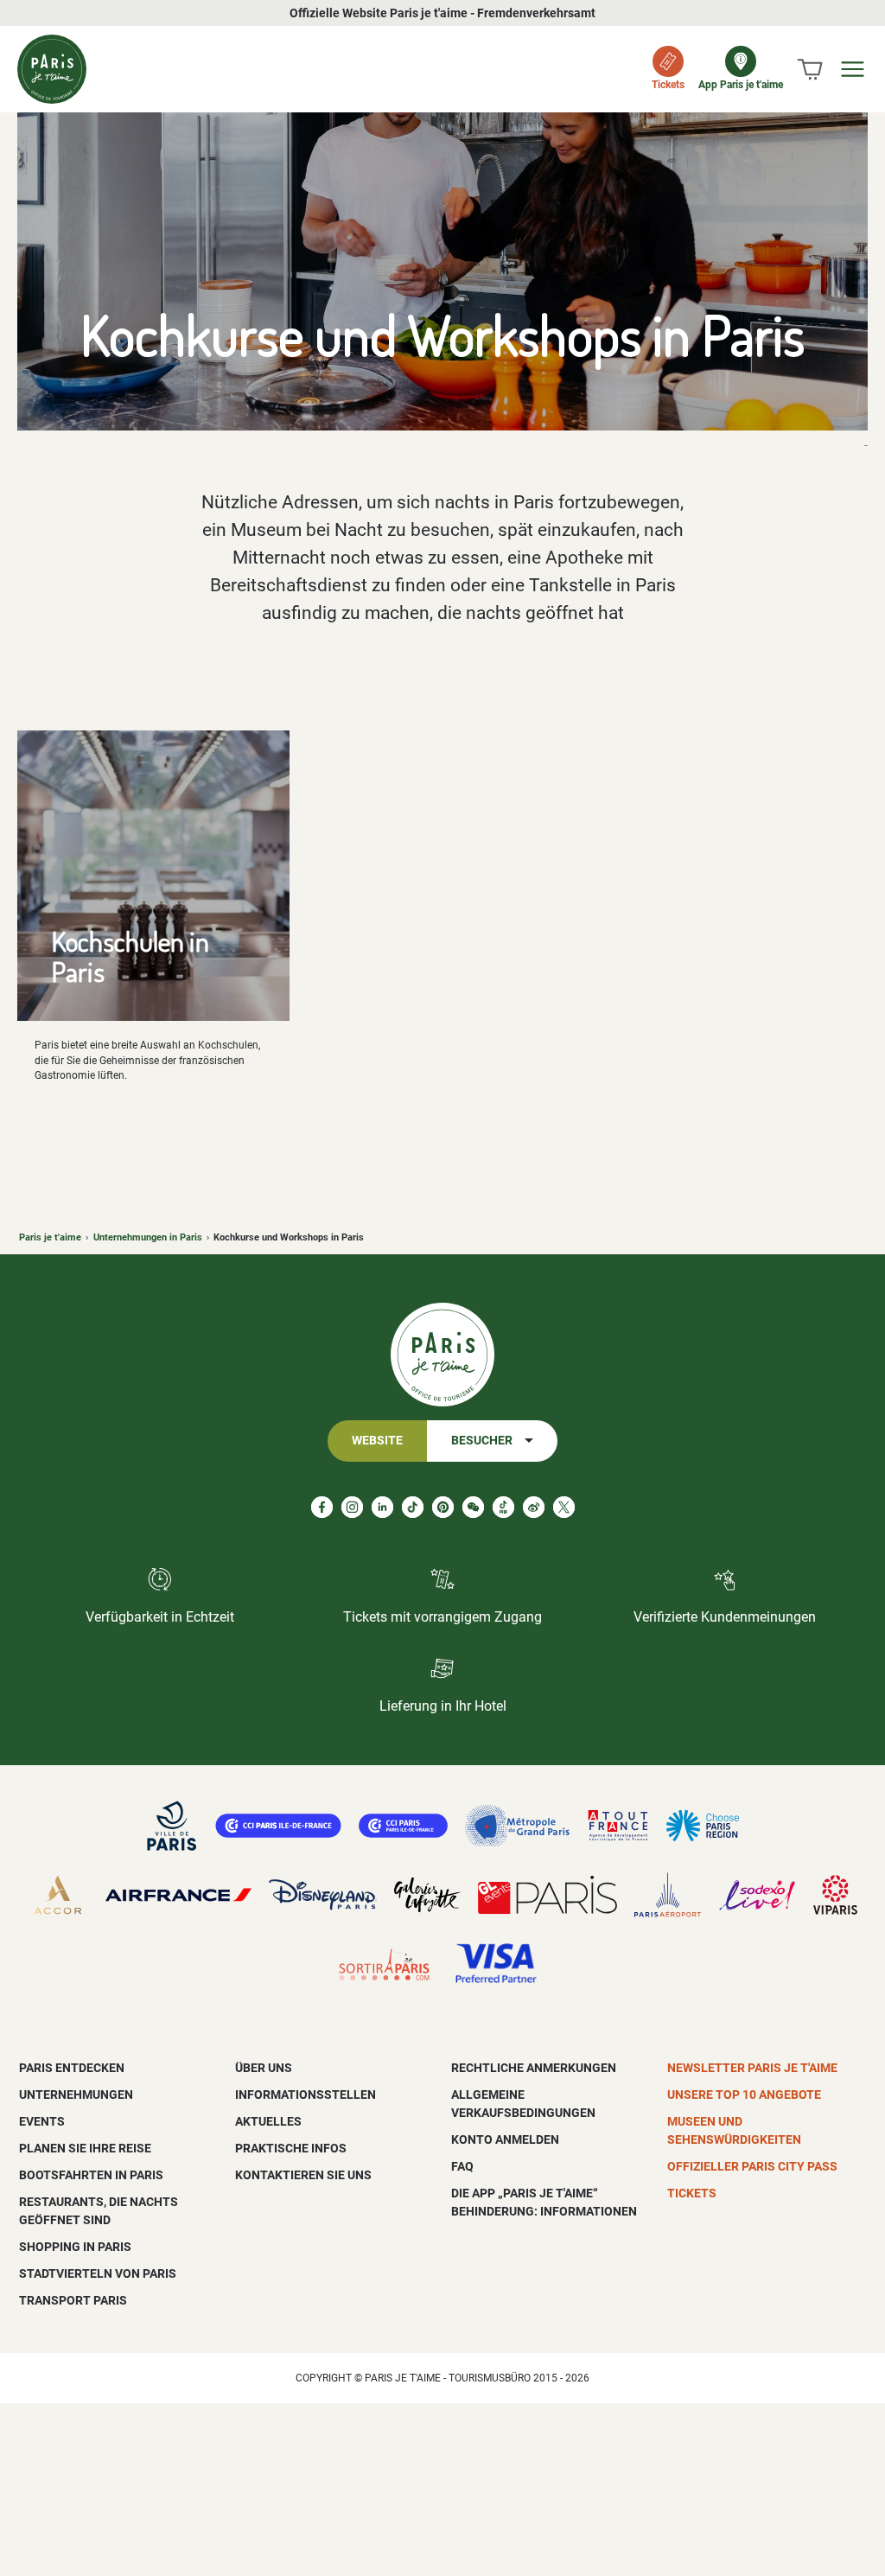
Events (42, 2121)
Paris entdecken (72, 2068)
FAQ (462, 2166)
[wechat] (473, 1507)
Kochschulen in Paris (131, 956)
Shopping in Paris (75, 2247)
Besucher (482, 1441)
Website (377, 1441)
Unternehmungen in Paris (148, 1237)
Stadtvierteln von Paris (98, 2273)
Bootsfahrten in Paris (91, 2175)
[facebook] (322, 1507)
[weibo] (534, 1507)
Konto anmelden (505, 2139)
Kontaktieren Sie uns (303, 2175)
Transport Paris (73, 2300)
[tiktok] (413, 1507)
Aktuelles (268, 2121)
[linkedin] (382, 1507)
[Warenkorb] (810, 69)
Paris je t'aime (50, 1237)
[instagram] (352, 1507)
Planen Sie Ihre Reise (85, 2148)
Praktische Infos (291, 2148)
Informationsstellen (306, 2095)
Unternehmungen (76, 2095)
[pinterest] (443, 1507)
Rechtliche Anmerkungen (534, 2068)
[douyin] (503, 1507)
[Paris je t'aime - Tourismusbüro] (52, 69)
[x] (564, 1507)
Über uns (264, 2068)
